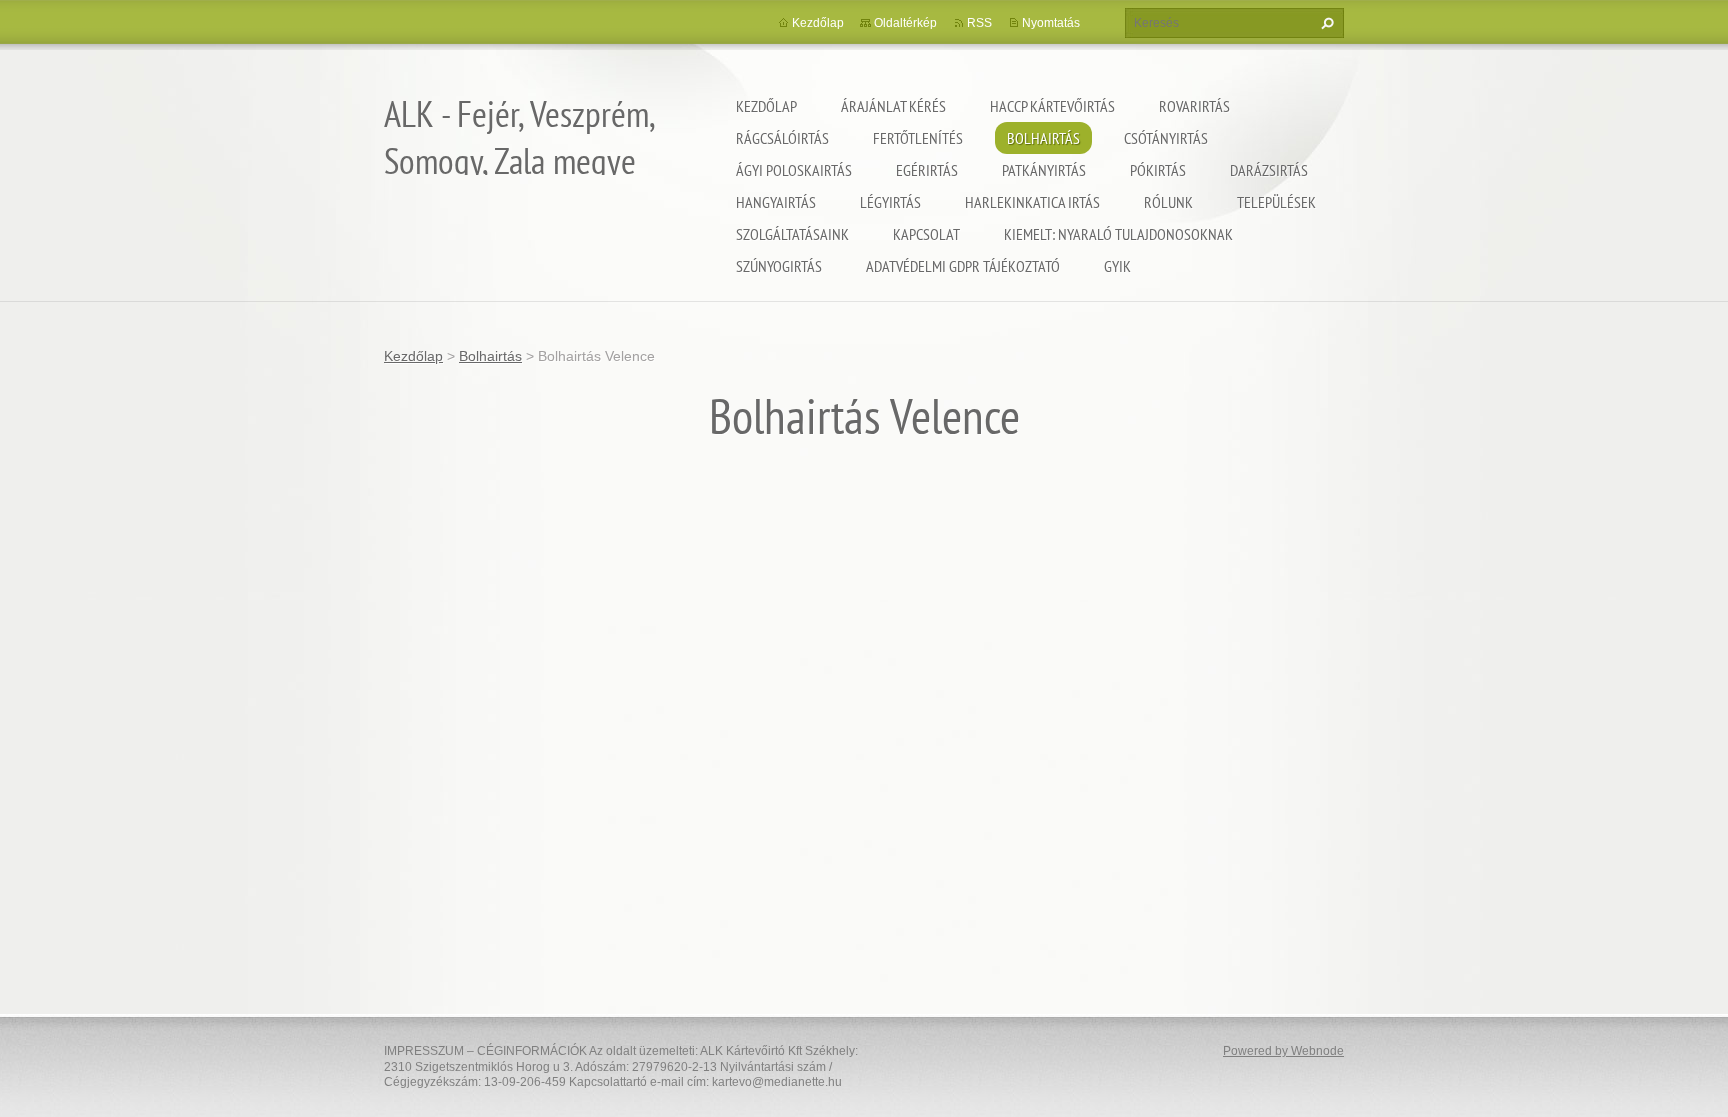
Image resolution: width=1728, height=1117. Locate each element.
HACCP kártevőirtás (1052, 106)
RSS (979, 23)
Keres (1325, 23)
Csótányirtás (1166, 138)
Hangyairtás (776, 202)
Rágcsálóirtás (782, 138)
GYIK (1117, 266)
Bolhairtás (1043, 138)
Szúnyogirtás (779, 266)
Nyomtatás (1051, 23)
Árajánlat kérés (893, 106)
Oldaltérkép (905, 23)
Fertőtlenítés (918, 138)
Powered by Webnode (1283, 1051)
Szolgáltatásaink (792, 234)
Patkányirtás (1044, 170)
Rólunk (1168, 202)
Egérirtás (927, 170)
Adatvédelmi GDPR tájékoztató (963, 266)
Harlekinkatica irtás (1032, 202)
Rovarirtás (1194, 106)
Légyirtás (890, 202)
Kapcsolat (926, 234)
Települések (1276, 202)
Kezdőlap (766, 106)
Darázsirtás (1269, 170)
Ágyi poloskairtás (794, 170)
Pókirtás (1158, 170)
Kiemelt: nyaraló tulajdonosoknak (1118, 234)
